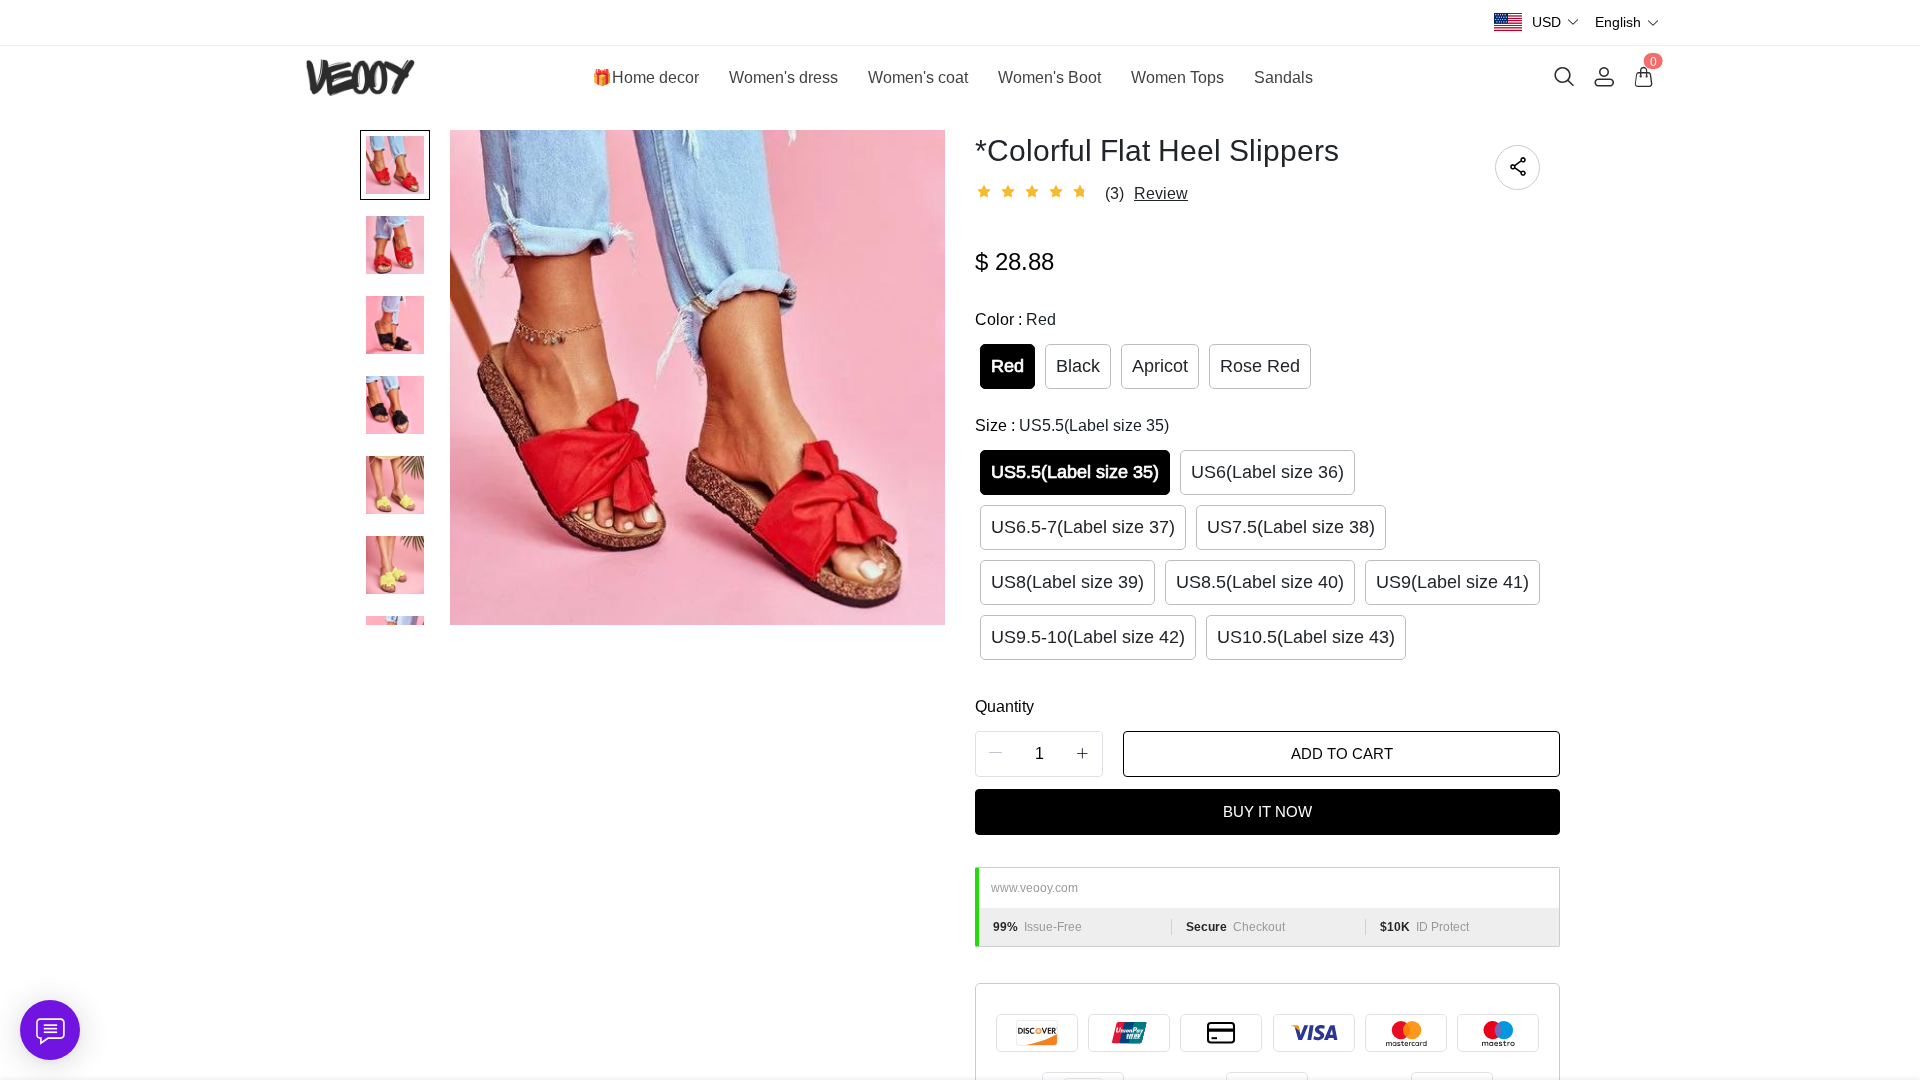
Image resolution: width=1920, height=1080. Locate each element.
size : (1072, 425)
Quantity (1004, 706)
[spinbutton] (1039, 754)
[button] (1556, 22)
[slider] (1035, 192)
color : (1015, 319)
